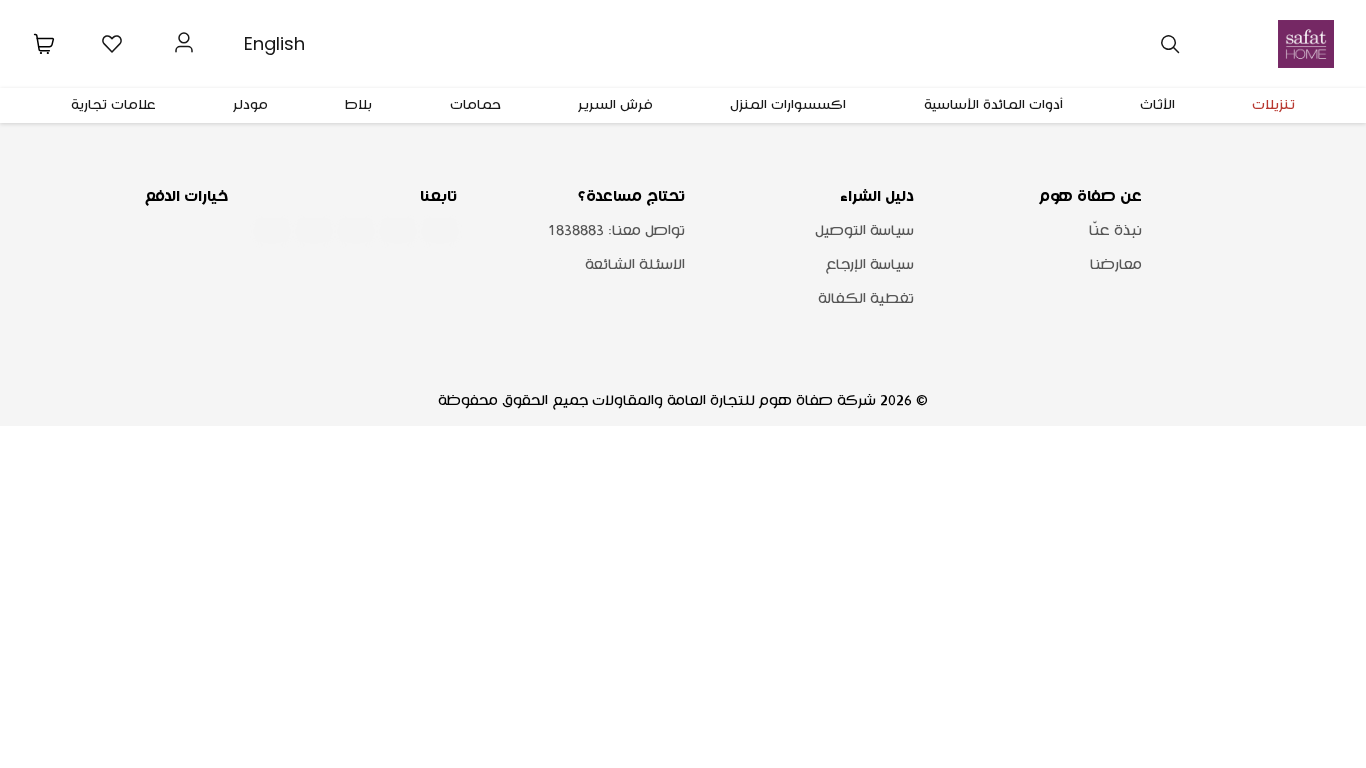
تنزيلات (1273, 105)
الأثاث (1157, 105)
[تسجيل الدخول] (184, 40)
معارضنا (1116, 265)
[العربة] (44, 44)
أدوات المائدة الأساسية (993, 105)
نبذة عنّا (1115, 231)
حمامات (475, 105)
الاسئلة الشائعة (635, 265)
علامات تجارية (113, 105)
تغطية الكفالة (866, 299)
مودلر (250, 105)
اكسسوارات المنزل (788, 105)
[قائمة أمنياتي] (112, 44)
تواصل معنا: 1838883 (616, 231)
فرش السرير (615, 105)
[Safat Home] (1306, 44)
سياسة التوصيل (864, 231)
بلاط (358, 105)
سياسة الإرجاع (869, 265)
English (274, 43)
